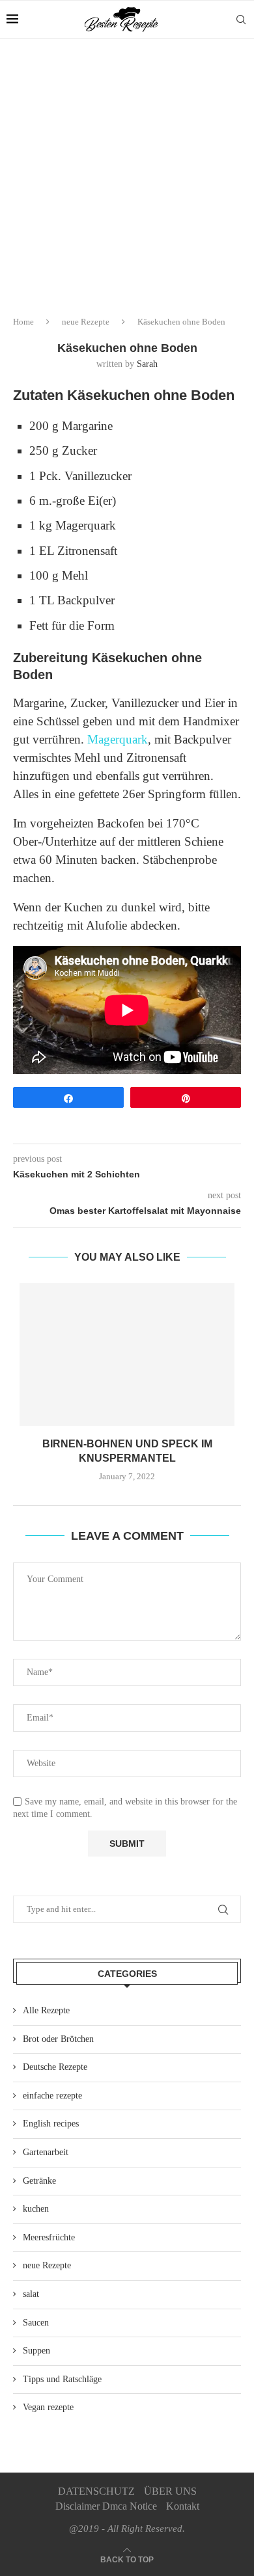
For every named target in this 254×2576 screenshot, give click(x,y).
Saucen (36, 2323)
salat (31, 2294)
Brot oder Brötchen (58, 2039)
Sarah (147, 364)
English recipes (51, 2124)
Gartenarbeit (46, 2152)
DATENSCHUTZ (96, 2491)
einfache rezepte (52, 2096)
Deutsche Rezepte (55, 2067)
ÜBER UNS (170, 2491)
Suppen (36, 2351)
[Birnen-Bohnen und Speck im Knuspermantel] (127, 1354)
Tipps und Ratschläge (62, 2379)
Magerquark (118, 739)
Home (23, 322)
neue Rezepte (86, 322)
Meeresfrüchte (49, 2237)
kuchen (36, 2209)
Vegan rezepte (48, 2407)
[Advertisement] (127, 172)
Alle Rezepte (46, 2010)
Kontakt (183, 2506)
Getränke (39, 2181)
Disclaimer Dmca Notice (106, 2506)
